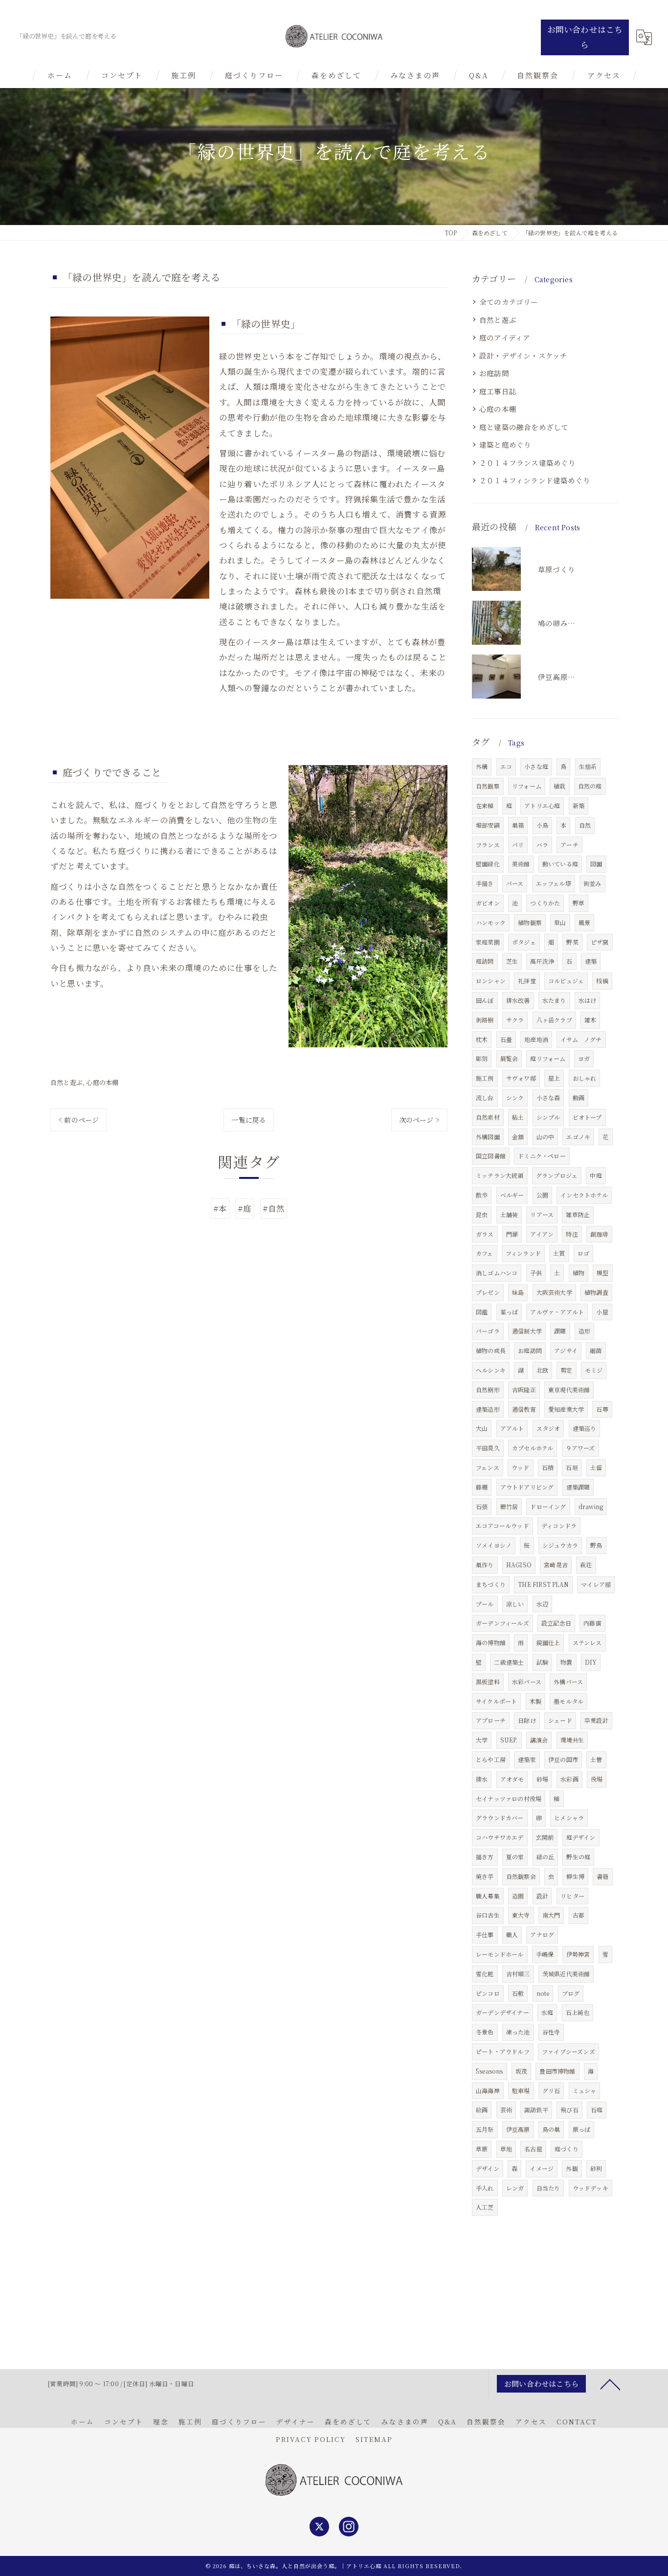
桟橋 (602, 981)
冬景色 (485, 2032)
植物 (579, 1273)
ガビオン (488, 903)
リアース (542, 1214)
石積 (548, 1467)
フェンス (488, 1467)
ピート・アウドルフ (503, 2051)
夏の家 (515, 1857)
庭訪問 (485, 961)
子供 (536, 1273)
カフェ (485, 1253)
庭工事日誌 (498, 391)
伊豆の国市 (563, 1759)
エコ (506, 766)
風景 (584, 922)
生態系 (588, 766)
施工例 (485, 1078)
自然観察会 (521, 1876)
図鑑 (482, 1312)
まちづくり (491, 1584)
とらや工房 (491, 1759)
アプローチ (491, 1720)
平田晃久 (488, 1448)
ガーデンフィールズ (502, 1623)
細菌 (596, 1350)
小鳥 (542, 825)
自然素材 (488, 1117)
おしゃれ (585, 1078)
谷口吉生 (488, 1915)
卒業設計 (596, 1720)
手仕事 (485, 1934)
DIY (591, 1662)
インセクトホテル (584, 1195)
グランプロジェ (557, 1175)
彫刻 (482, 1058)
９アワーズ (580, 1448)
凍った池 (518, 2032)
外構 (482, 766)
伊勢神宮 (578, 1954)
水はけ (588, 1000)
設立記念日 (556, 1623)
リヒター (572, 1896)
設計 (542, 1896)
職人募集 (488, 1896)
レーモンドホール (500, 1954)
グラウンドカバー (500, 1818)
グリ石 (551, 2090)
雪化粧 (485, 1974)
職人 (512, 1934)
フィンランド (523, 1253)
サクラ (515, 1020)
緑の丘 (546, 1857)
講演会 (539, 1740)
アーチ (569, 845)
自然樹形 (488, 1390)
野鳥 (596, 1545)
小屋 (602, 1312)
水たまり (554, 1000)
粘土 (518, 1117)
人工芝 (485, 2207)
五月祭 (485, 2129)
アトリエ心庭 (542, 805)
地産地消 (536, 1039)
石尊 (602, 1409)
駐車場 (521, 2090)
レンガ (515, 2188)
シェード (560, 1720)
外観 (572, 2168)
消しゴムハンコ (497, 1273)
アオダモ (512, 1779)
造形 (584, 1331)
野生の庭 (578, 1857)
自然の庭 (590, 786)
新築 (579, 805)
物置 (566, 1662)
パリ (518, 845)
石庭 (597, 2110)
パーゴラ (488, 1331)
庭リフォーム (548, 1058)
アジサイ (566, 1350)
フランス (488, 845)
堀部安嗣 (488, 825)
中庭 (596, 1175)
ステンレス (587, 1642)
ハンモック (491, 922)
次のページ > (419, 1120)
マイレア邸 (596, 1584)
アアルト (512, 1428)
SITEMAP (374, 2439)
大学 (482, 1740)
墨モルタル (568, 1701)
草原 (482, 2149)
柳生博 (575, 1876)
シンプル (548, 1117)
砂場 (542, 1779)
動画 (579, 1097)
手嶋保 (545, 1954)
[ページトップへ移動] (610, 2384)
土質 (559, 1253)
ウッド (521, 1467)
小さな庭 (536, 766)
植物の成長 (491, 1350)
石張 (482, 1506)
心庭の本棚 (102, 1082)
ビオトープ (587, 1117)
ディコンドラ (559, 1525)
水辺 (542, 1604)
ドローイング (548, 1506)
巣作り (485, 1565)
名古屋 (533, 2149)
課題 (560, 1331)
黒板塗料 (488, 1682)
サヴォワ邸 (521, 1078)
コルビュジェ (566, 981)
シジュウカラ (560, 1545)
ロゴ (583, 1253)
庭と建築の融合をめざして (524, 427)
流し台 (485, 1097)
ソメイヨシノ (494, 1545)
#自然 (274, 1208)
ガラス (485, 1234)
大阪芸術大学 (554, 1292)
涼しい (515, 1604)
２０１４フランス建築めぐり (528, 463)
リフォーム (527, 786)
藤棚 (482, 1487)
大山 (482, 1428)
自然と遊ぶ (67, 1082)
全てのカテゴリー (509, 302)
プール (485, 1604)
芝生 (512, 961)
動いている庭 (560, 864)
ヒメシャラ (569, 1818)
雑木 (590, 1020)
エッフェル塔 (554, 883)
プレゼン (488, 1292)
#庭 (245, 1208)
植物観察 (530, 922)
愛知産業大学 (566, 1409)
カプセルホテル (533, 1448)
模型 (602, 1273)
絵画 (482, 2110)
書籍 (602, 1876)
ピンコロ (488, 1993)
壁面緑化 (488, 864)
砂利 (596, 2168)
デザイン (488, 2168)
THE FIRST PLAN (543, 1584)
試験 (542, 1662)
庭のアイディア (505, 337)
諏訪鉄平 (536, 2110)
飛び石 (569, 2110)
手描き (485, 883)
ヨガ (584, 1058)
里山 (560, 922)
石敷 (518, 1993)
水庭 (547, 2012)
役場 (597, 1779)
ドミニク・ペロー (542, 1156)
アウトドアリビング (527, 1487)
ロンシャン (491, 981)
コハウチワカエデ (500, 1837)
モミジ (594, 1370)
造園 (518, 1896)
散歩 (482, 1195)
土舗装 (509, 1214)
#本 (220, 1208)
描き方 (485, 1857)
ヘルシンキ (491, 1370)
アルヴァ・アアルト (557, 1312)
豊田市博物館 (557, 2071)
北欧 (542, 1370)
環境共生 (572, 1740)
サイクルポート (496, 1701)
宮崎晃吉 (556, 1565)
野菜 (572, 942)
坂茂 (521, 2071)
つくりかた (545, 903)
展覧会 (509, 1058)
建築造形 (488, 1409)
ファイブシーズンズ (568, 2051)
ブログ (571, 1993)
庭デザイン (581, 1837)
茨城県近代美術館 (566, 1974)
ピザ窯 (600, 942)
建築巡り (585, 1428)
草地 (506, 2149)
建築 (591, 961)
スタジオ (548, 1428)
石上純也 (578, 2012)
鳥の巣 (551, 2129)
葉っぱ (509, 1312)
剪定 (566, 1370)
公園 (542, 1195)
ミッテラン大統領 (500, 1175)
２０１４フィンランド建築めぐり (535, 480)
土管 (596, 1759)
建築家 (527, 1759)
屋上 (554, 1078)
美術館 (521, 864)
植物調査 (596, 1292)
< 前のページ (78, 1120)
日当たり (548, 2188)
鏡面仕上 (548, 1642)
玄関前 (545, 1837)
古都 (579, 1915)
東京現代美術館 (569, 1390)
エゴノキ (578, 1137)
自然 (585, 825)
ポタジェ (524, 942)
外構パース (568, 1682)
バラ (542, 845)
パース (515, 883)
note (543, 1993)
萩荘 (586, 1565)
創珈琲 (599, 1234)
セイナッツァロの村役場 (509, 1798)
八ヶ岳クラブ (554, 1020)
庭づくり (567, 2149)
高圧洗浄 (542, 961)
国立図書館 (491, 1156)
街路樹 (485, 1020)
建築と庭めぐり (505, 444)
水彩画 (569, 1779)
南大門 (551, 1915)
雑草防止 (578, 1214)
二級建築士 (509, 1662)
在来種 (485, 805)
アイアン (542, 1234)
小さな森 (548, 1097)
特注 (572, 1234)
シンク (515, 1097)
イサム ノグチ (581, 1039)
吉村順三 (518, 1974)
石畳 (506, 1039)
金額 (518, 1137)
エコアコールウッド (502, 1525)
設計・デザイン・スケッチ (523, 355)
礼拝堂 (527, 981)
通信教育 (524, 1409)
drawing (591, 1506)
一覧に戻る (249, 1120)
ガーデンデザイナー (502, 2012)
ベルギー (512, 1195)
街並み (592, 883)
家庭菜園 (488, 942)
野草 (579, 903)
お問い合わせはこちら (585, 37)
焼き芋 (485, 1876)
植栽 (559, 786)
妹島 (518, 1292)
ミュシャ (585, 2090)
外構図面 (488, 1137)
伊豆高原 (518, 2129)
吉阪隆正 (524, 1390)
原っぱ (582, 2129)
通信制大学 (527, 1331)
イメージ (542, 2168)
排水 (482, 1779)
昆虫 (482, 1214)
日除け (527, 1720)
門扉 (512, 1234)
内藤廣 (592, 1623)
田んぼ (485, 1000)
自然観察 (488, 786)
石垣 (572, 1467)
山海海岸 (488, 2090)
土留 (596, 1467)
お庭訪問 (494, 373)
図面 (596, 864)
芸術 (506, 2110)
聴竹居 (509, 1506)
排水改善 (518, 1000)
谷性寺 (551, 2032)
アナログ (542, 1934)
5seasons (490, 2071)
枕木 (482, 1039)
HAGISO (519, 1565)
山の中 (546, 1137)
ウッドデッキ (590, 2188)
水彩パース (527, 1682)
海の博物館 (491, 1642)
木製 (535, 1701)
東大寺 (521, 1915)
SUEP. (509, 1740)
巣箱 (518, 825)
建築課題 (578, 1487)
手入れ (485, 2188)
